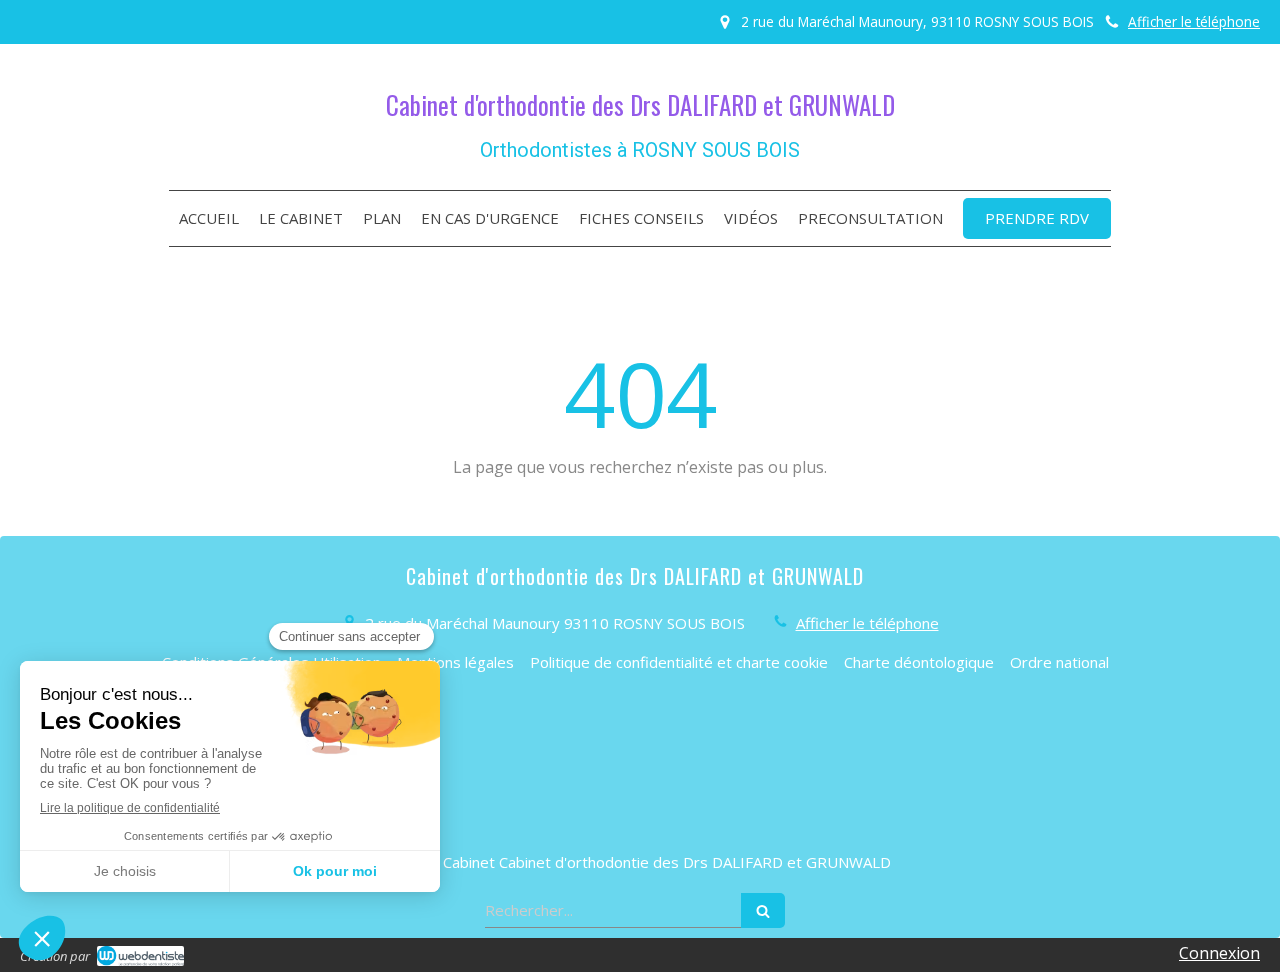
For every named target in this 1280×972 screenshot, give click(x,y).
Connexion (1219, 953)
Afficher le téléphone (1194, 21)
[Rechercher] (763, 910)
